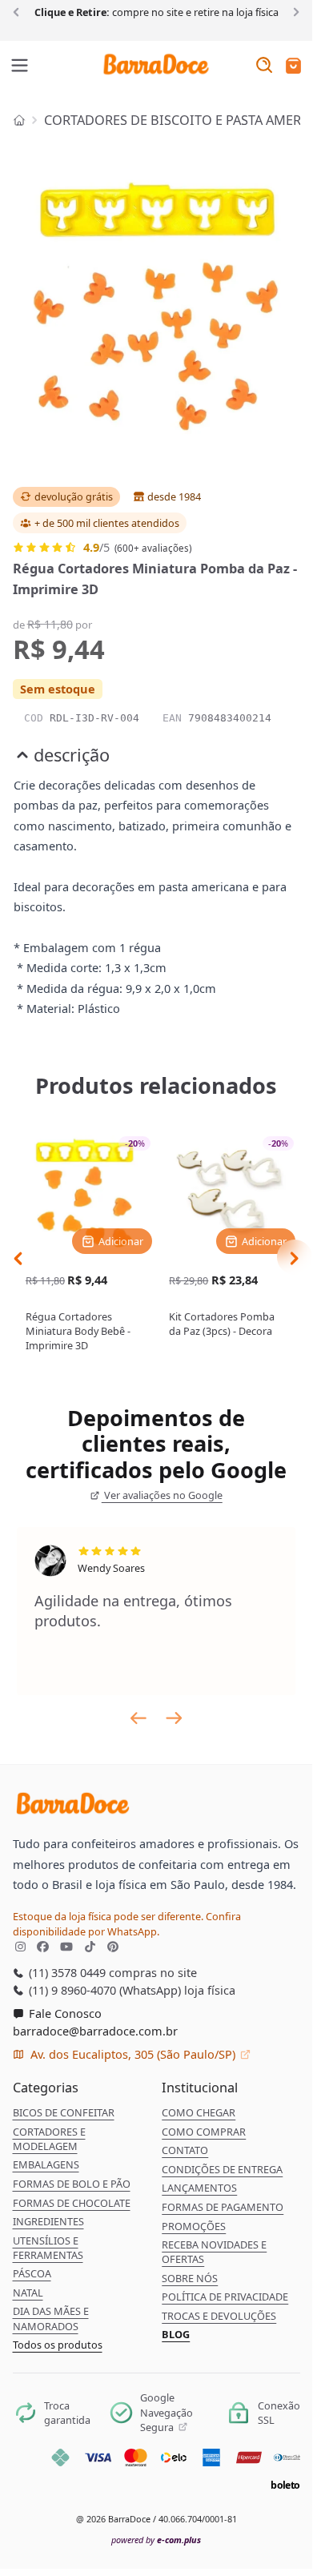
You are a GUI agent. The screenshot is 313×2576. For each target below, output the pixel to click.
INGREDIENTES (48, 2221)
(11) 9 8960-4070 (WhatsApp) (103, 1990)
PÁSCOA (32, 2273)
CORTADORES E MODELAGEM (49, 2139)
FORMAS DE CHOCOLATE (72, 2203)
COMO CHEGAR (199, 2112)
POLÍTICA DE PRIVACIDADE (225, 2297)
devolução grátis (74, 496)
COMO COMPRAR (204, 2132)
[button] (293, 67)
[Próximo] (293, 11)
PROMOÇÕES (194, 2226)
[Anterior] (19, 11)
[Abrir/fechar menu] (20, 66)
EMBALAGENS (46, 2164)
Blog (176, 2334)
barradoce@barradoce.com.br (95, 2031)
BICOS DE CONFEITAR (64, 2112)
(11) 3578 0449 (66, 1972)
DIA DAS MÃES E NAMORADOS (51, 2318)
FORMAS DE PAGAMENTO (223, 2207)
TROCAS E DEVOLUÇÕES (219, 2316)
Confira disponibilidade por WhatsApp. (127, 1923)
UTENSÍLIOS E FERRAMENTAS (48, 2248)
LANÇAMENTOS (199, 2188)
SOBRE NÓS (190, 2278)
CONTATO (185, 2150)
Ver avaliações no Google (162, 1495)
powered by (156, 2540)
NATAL (28, 2293)
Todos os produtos (58, 2345)
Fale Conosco (64, 2013)
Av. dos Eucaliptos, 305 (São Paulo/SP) (133, 2054)
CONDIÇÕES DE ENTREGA (222, 2169)
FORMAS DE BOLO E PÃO (72, 2184)
